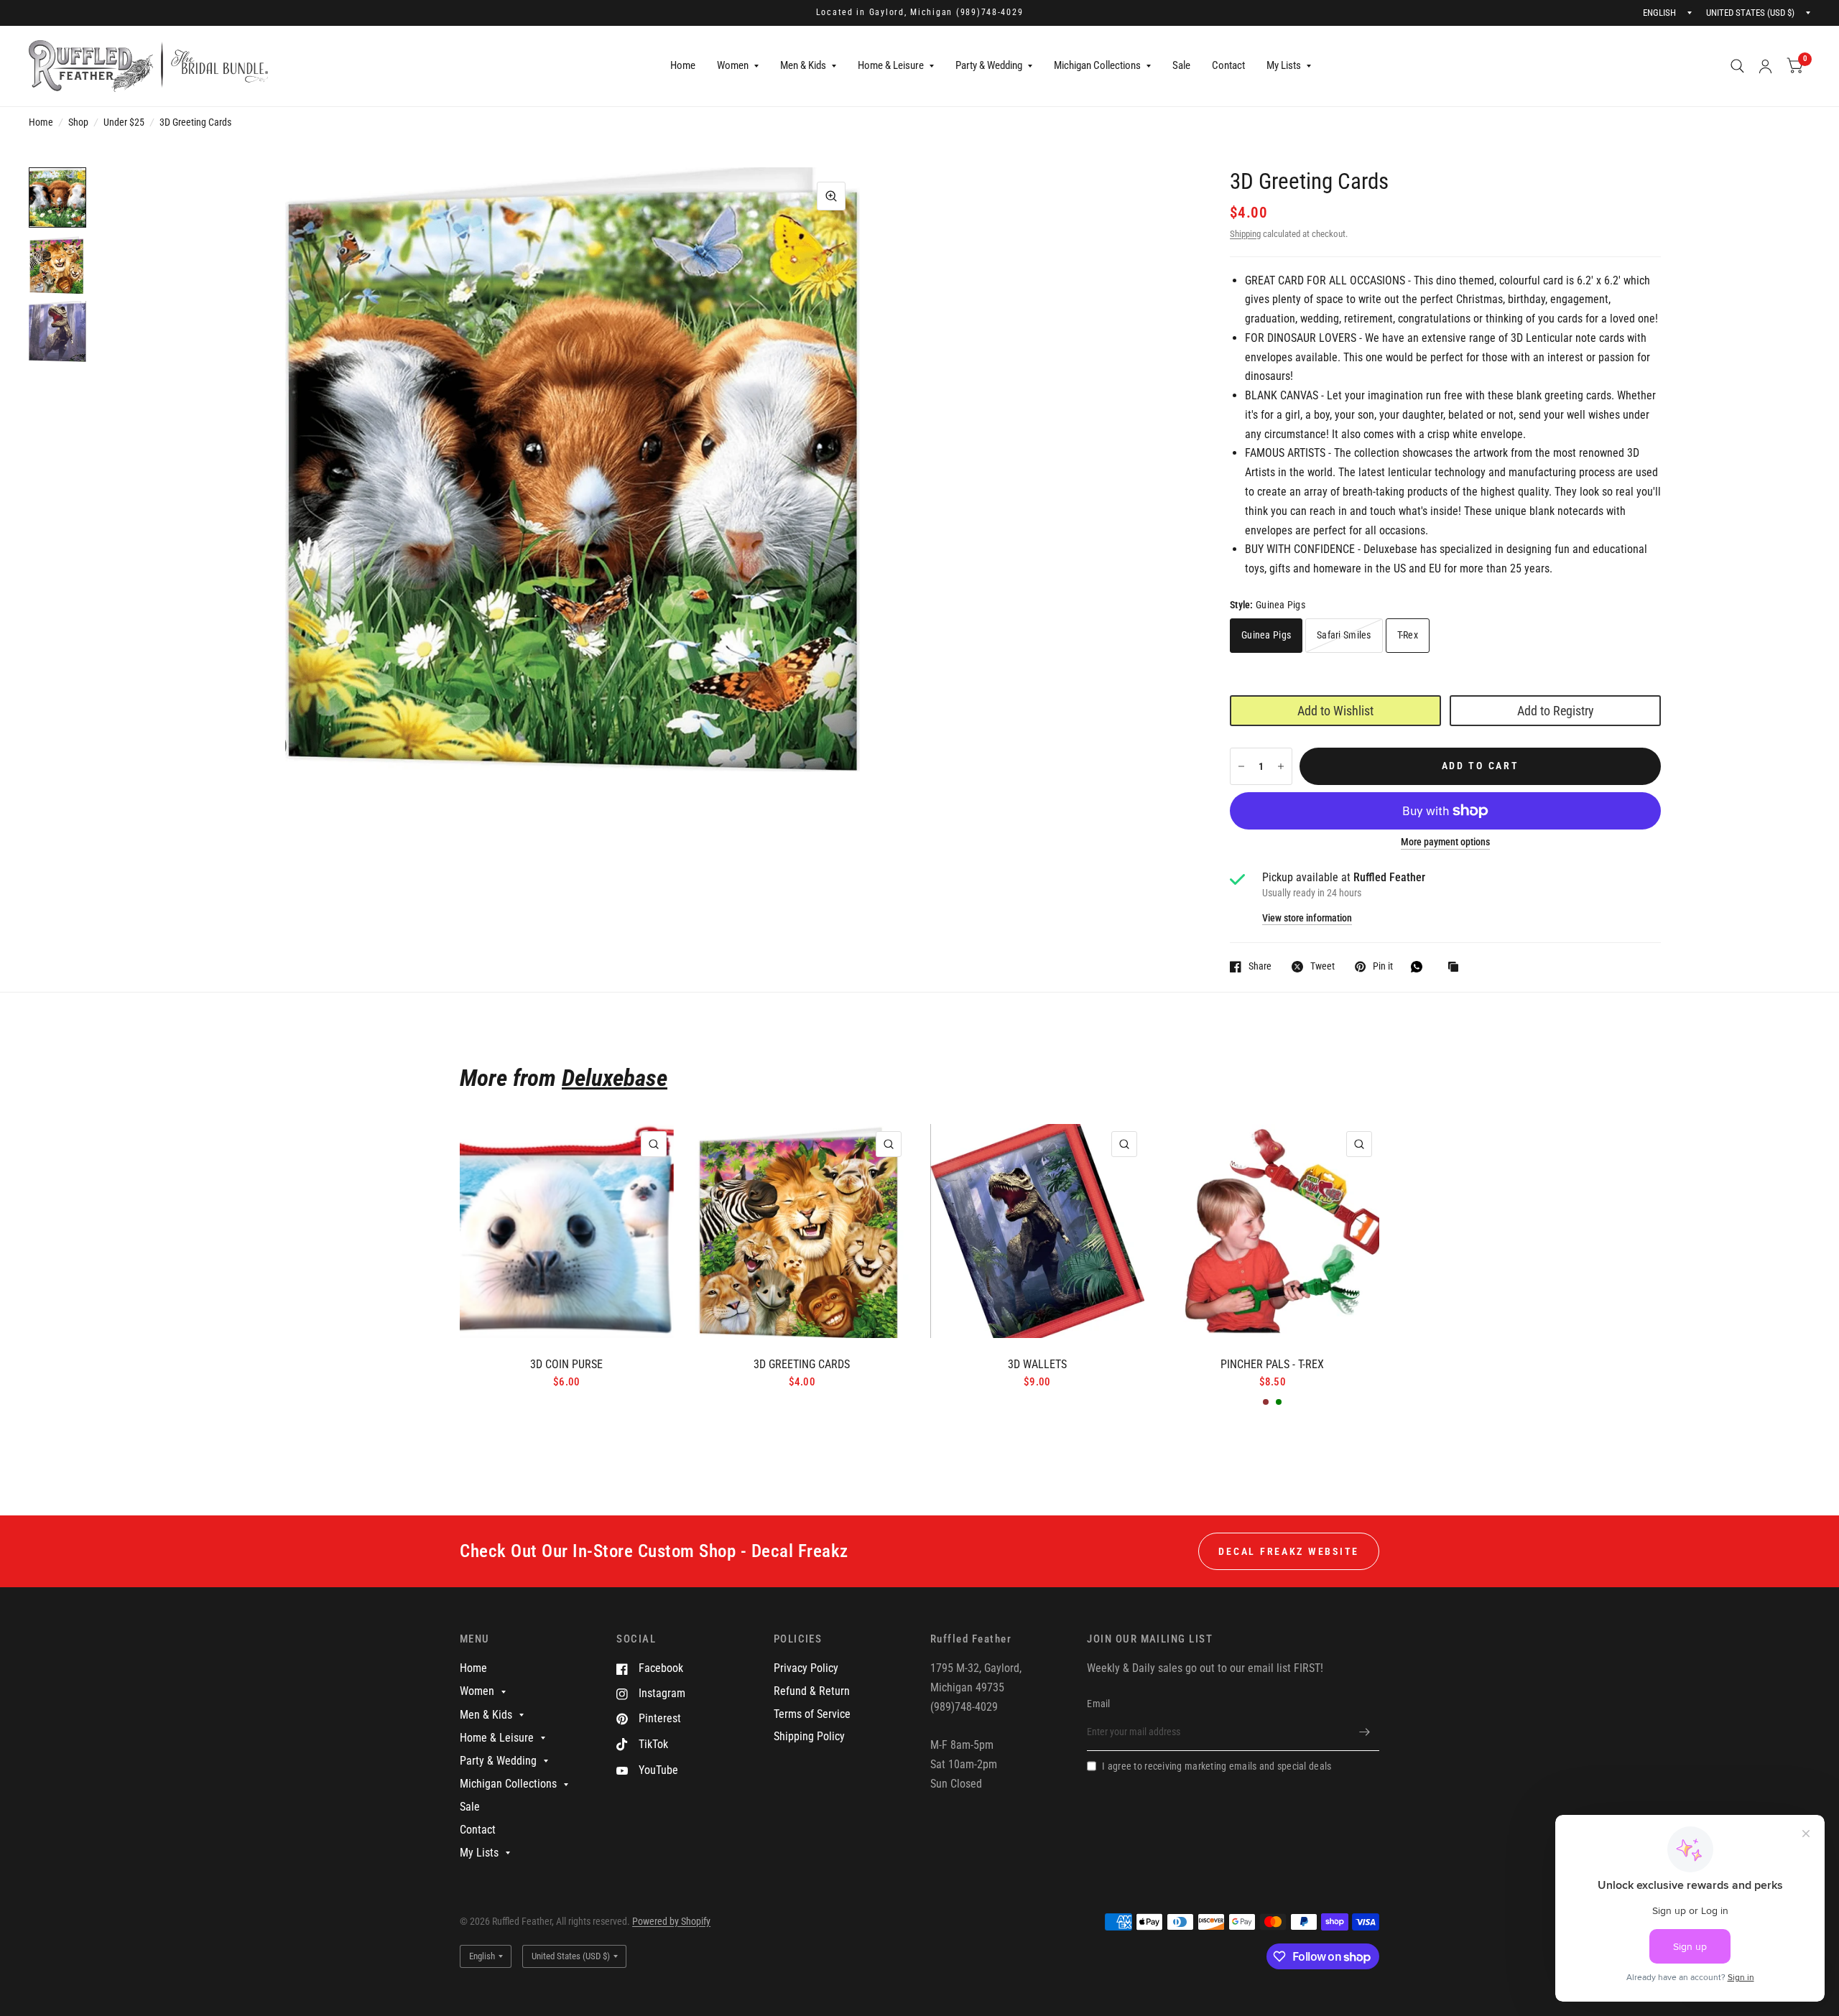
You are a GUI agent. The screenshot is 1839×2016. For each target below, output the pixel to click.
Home (683, 65)
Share (1260, 966)
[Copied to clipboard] (1457, 968)
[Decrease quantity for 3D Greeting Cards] (1241, 766)
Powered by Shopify (671, 1921)
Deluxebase (615, 1078)
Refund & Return (812, 1691)
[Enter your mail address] (1365, 1732)
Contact (1228, 65)
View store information (1307, 919)
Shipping (1245, 234)
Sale (1181, 65)
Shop (78, 122)
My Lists (1284, 65)
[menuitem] (683, 66)
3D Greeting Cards (802, 1364)
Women (733, 65)
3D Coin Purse (566, 1364)
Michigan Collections (1097, 65)
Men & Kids (803, 65)
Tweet (1322, 966)
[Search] (1737, 66)
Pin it (1383, 966)
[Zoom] (831, 196)
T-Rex (1408, 635)
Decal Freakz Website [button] (1289, 1551)
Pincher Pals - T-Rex (1272, 1364)
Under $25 (124, 122)
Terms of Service (812, 1714)
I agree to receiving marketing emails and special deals (1217, 1766)
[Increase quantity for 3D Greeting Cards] (1281, 766)
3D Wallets (1037, 1364)
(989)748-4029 (990, 12)
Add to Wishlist (1335, 711)
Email (1098, 1704)
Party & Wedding (989, 65)
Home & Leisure (891, 65)
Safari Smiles (1344, 635)
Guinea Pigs (1266, 635)
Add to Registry (1556, 711)
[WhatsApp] (1420, 967)
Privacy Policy (806, 1668)
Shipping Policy (809, 1736)
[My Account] (1765, 66)
